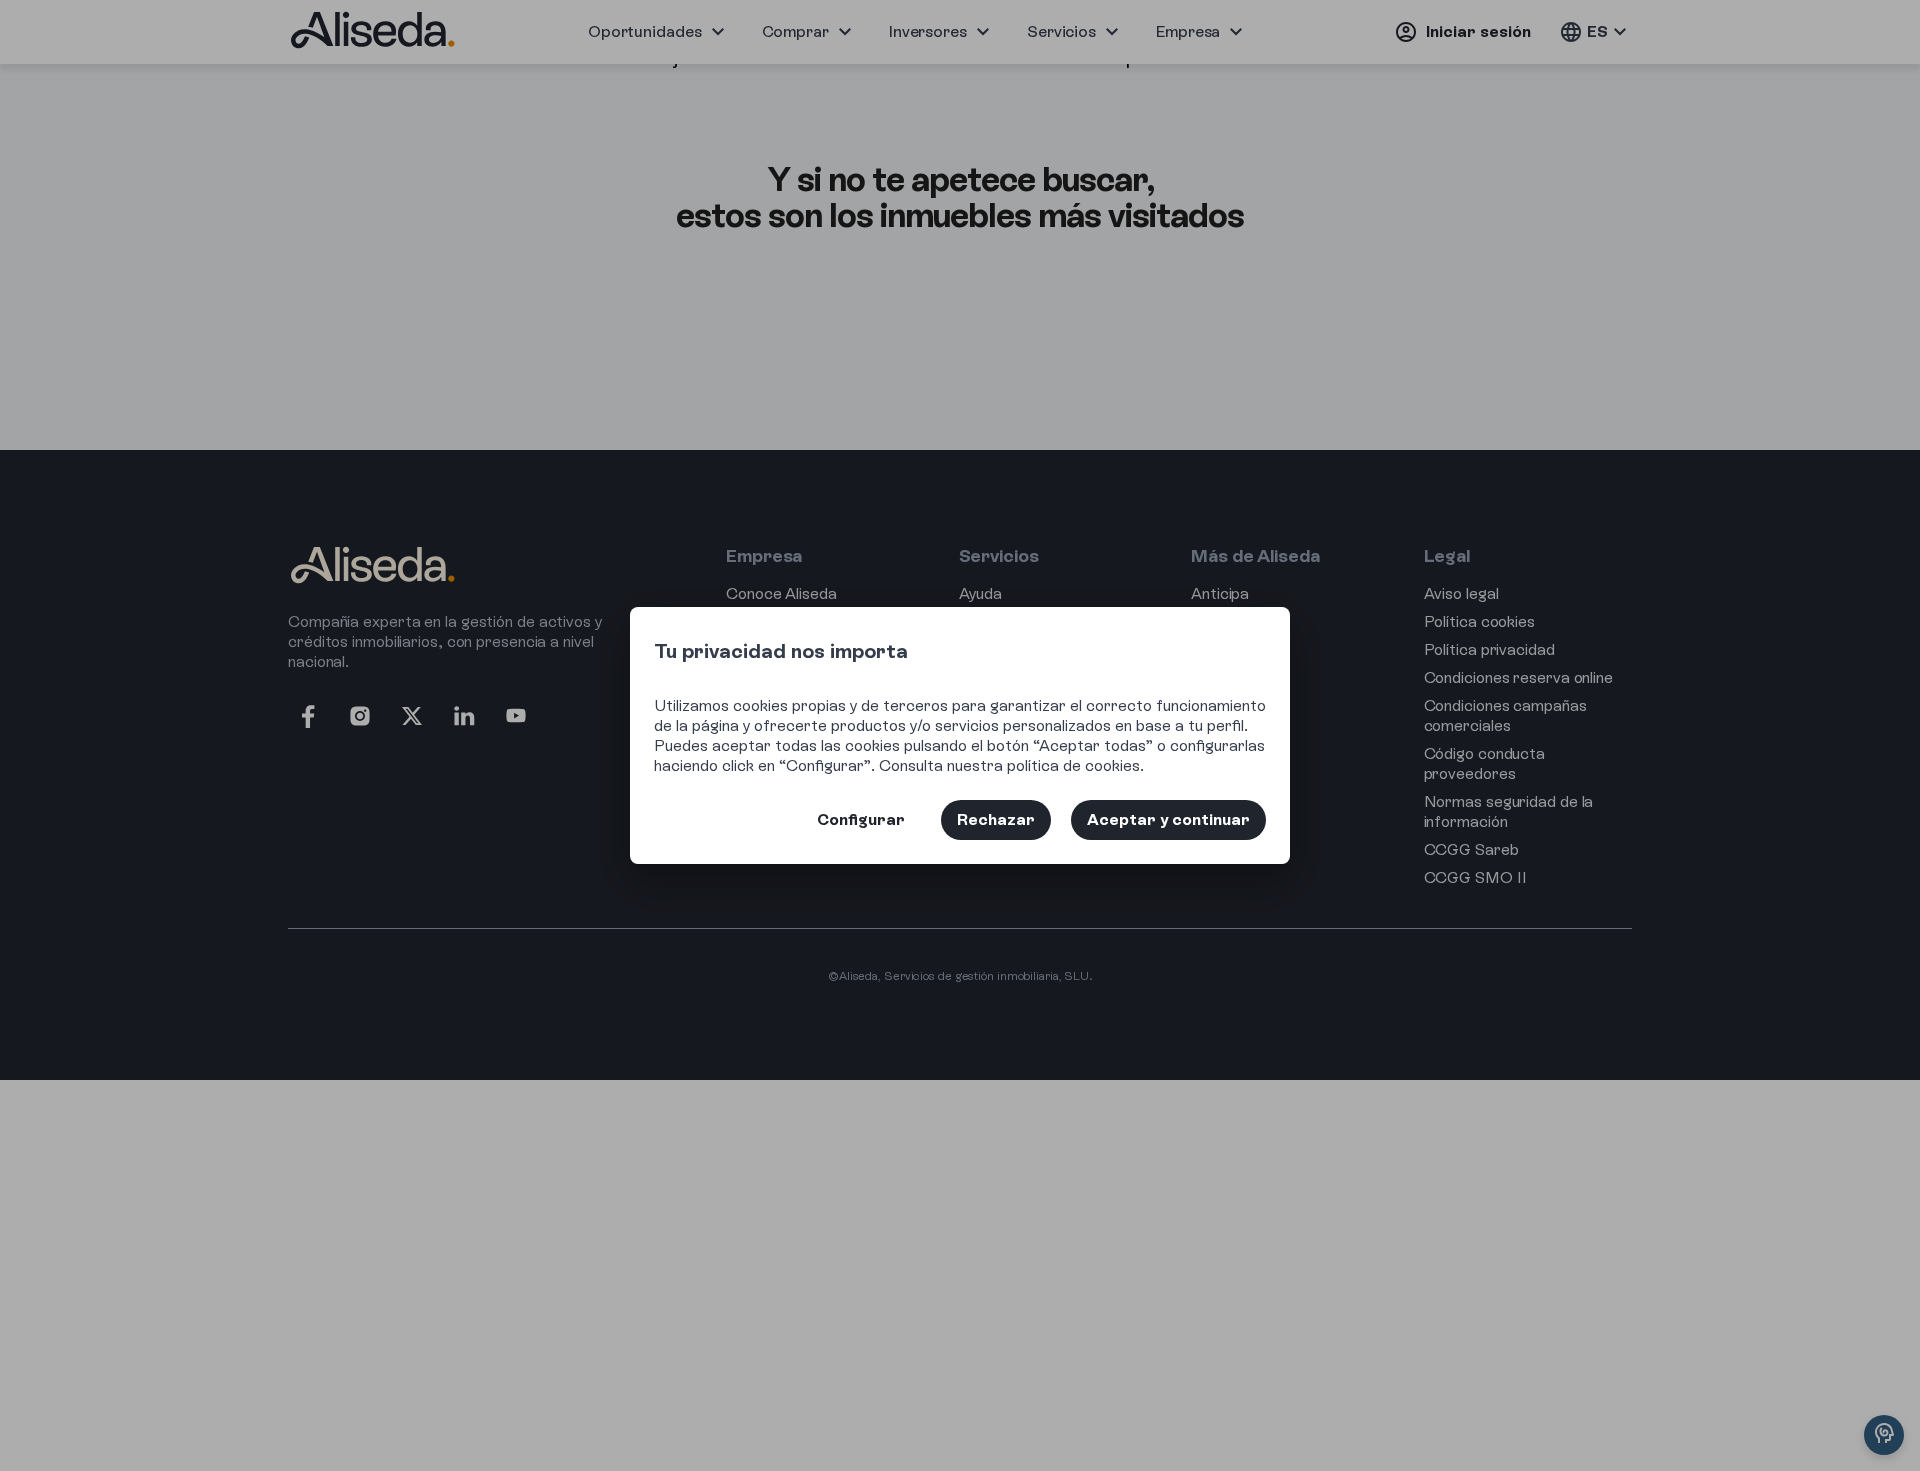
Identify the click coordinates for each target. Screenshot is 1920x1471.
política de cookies (1073, 765)
